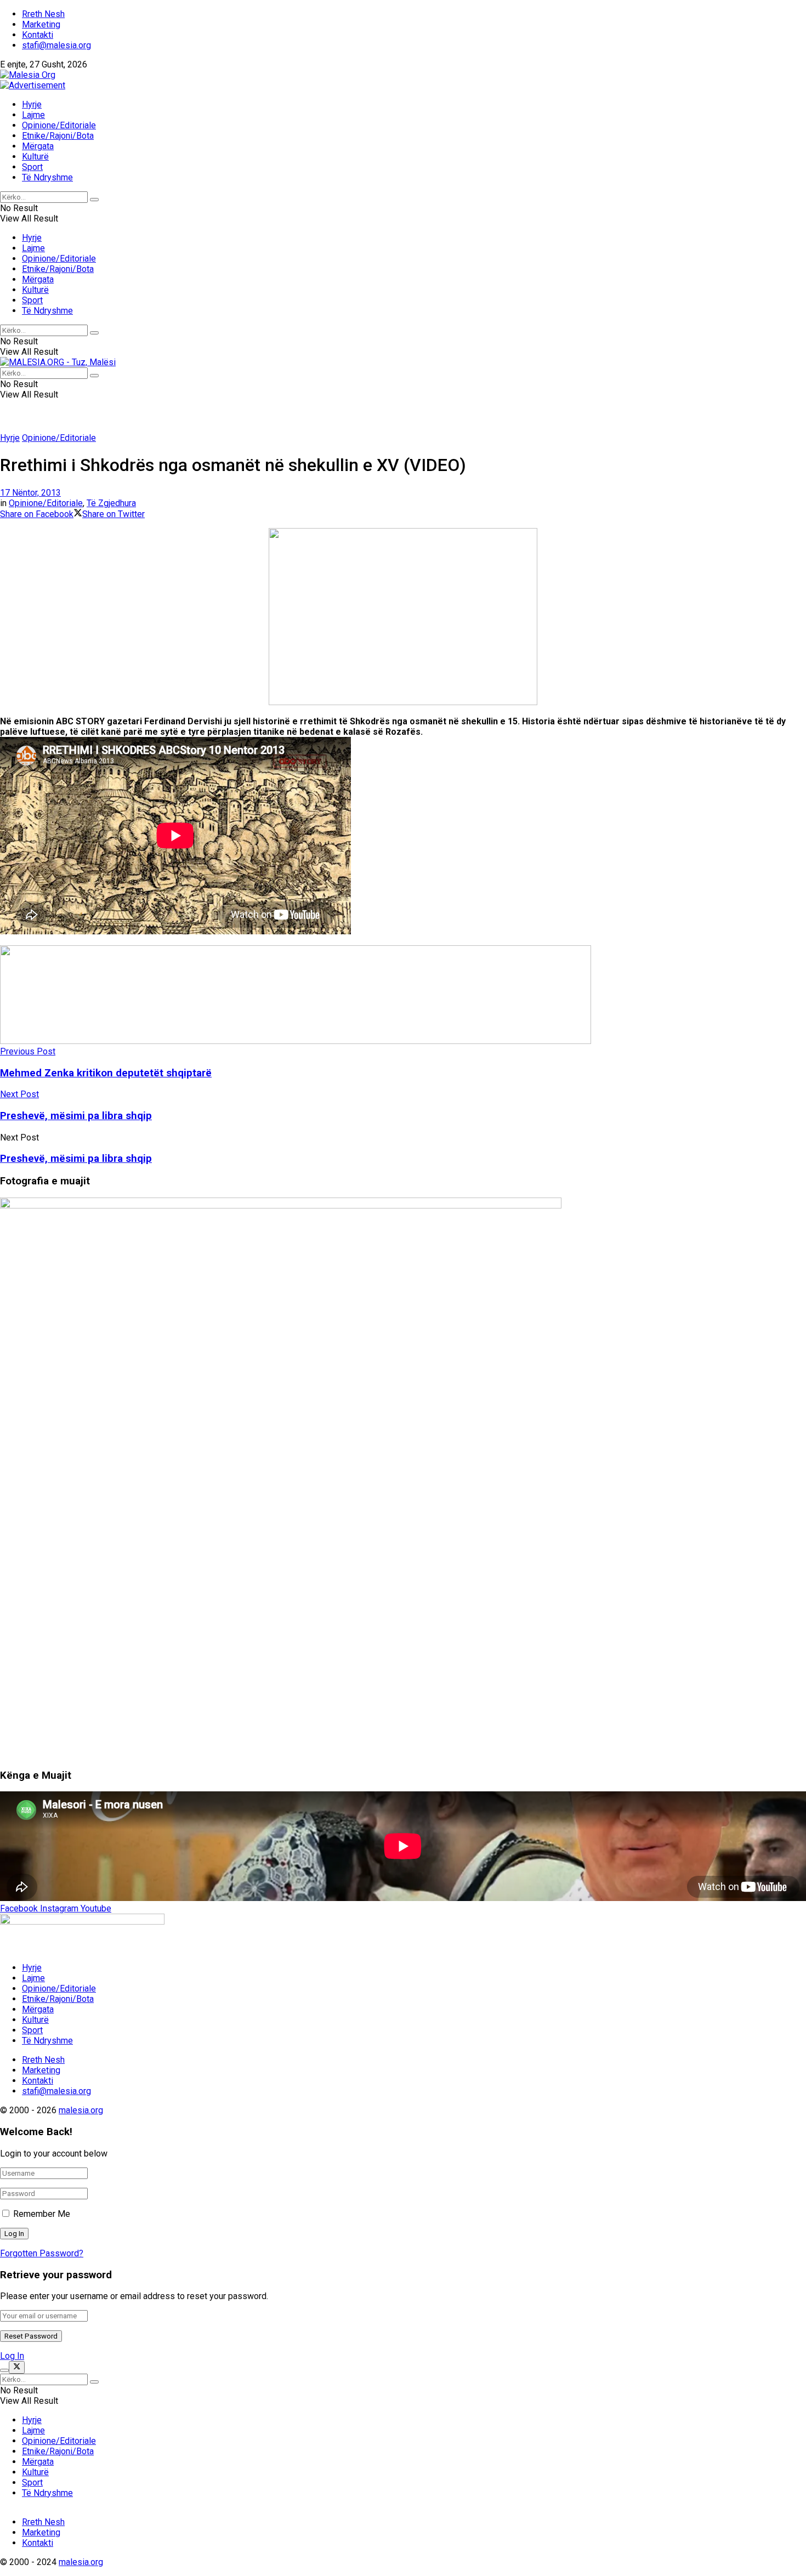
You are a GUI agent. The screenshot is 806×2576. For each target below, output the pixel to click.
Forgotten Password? (42, 2253)
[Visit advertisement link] (33, 85)
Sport (32, 167)
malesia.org (81, 2110)
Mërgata (38, 146)
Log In (12, 2356)
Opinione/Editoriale (59, 125)
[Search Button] (94, 200)
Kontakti (38, 35)
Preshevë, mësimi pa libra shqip (76, 1159)
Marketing (41, 24)
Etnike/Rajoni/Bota (58, 136)
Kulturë (35, 157)
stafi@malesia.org (56, 45)
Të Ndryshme (47, 177)
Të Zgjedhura (111, 503)
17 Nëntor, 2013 (30, 493)
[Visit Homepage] (28, 75)
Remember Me (42, 2214)
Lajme (33, 115)
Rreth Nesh (43, 14)
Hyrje (32, 104)
